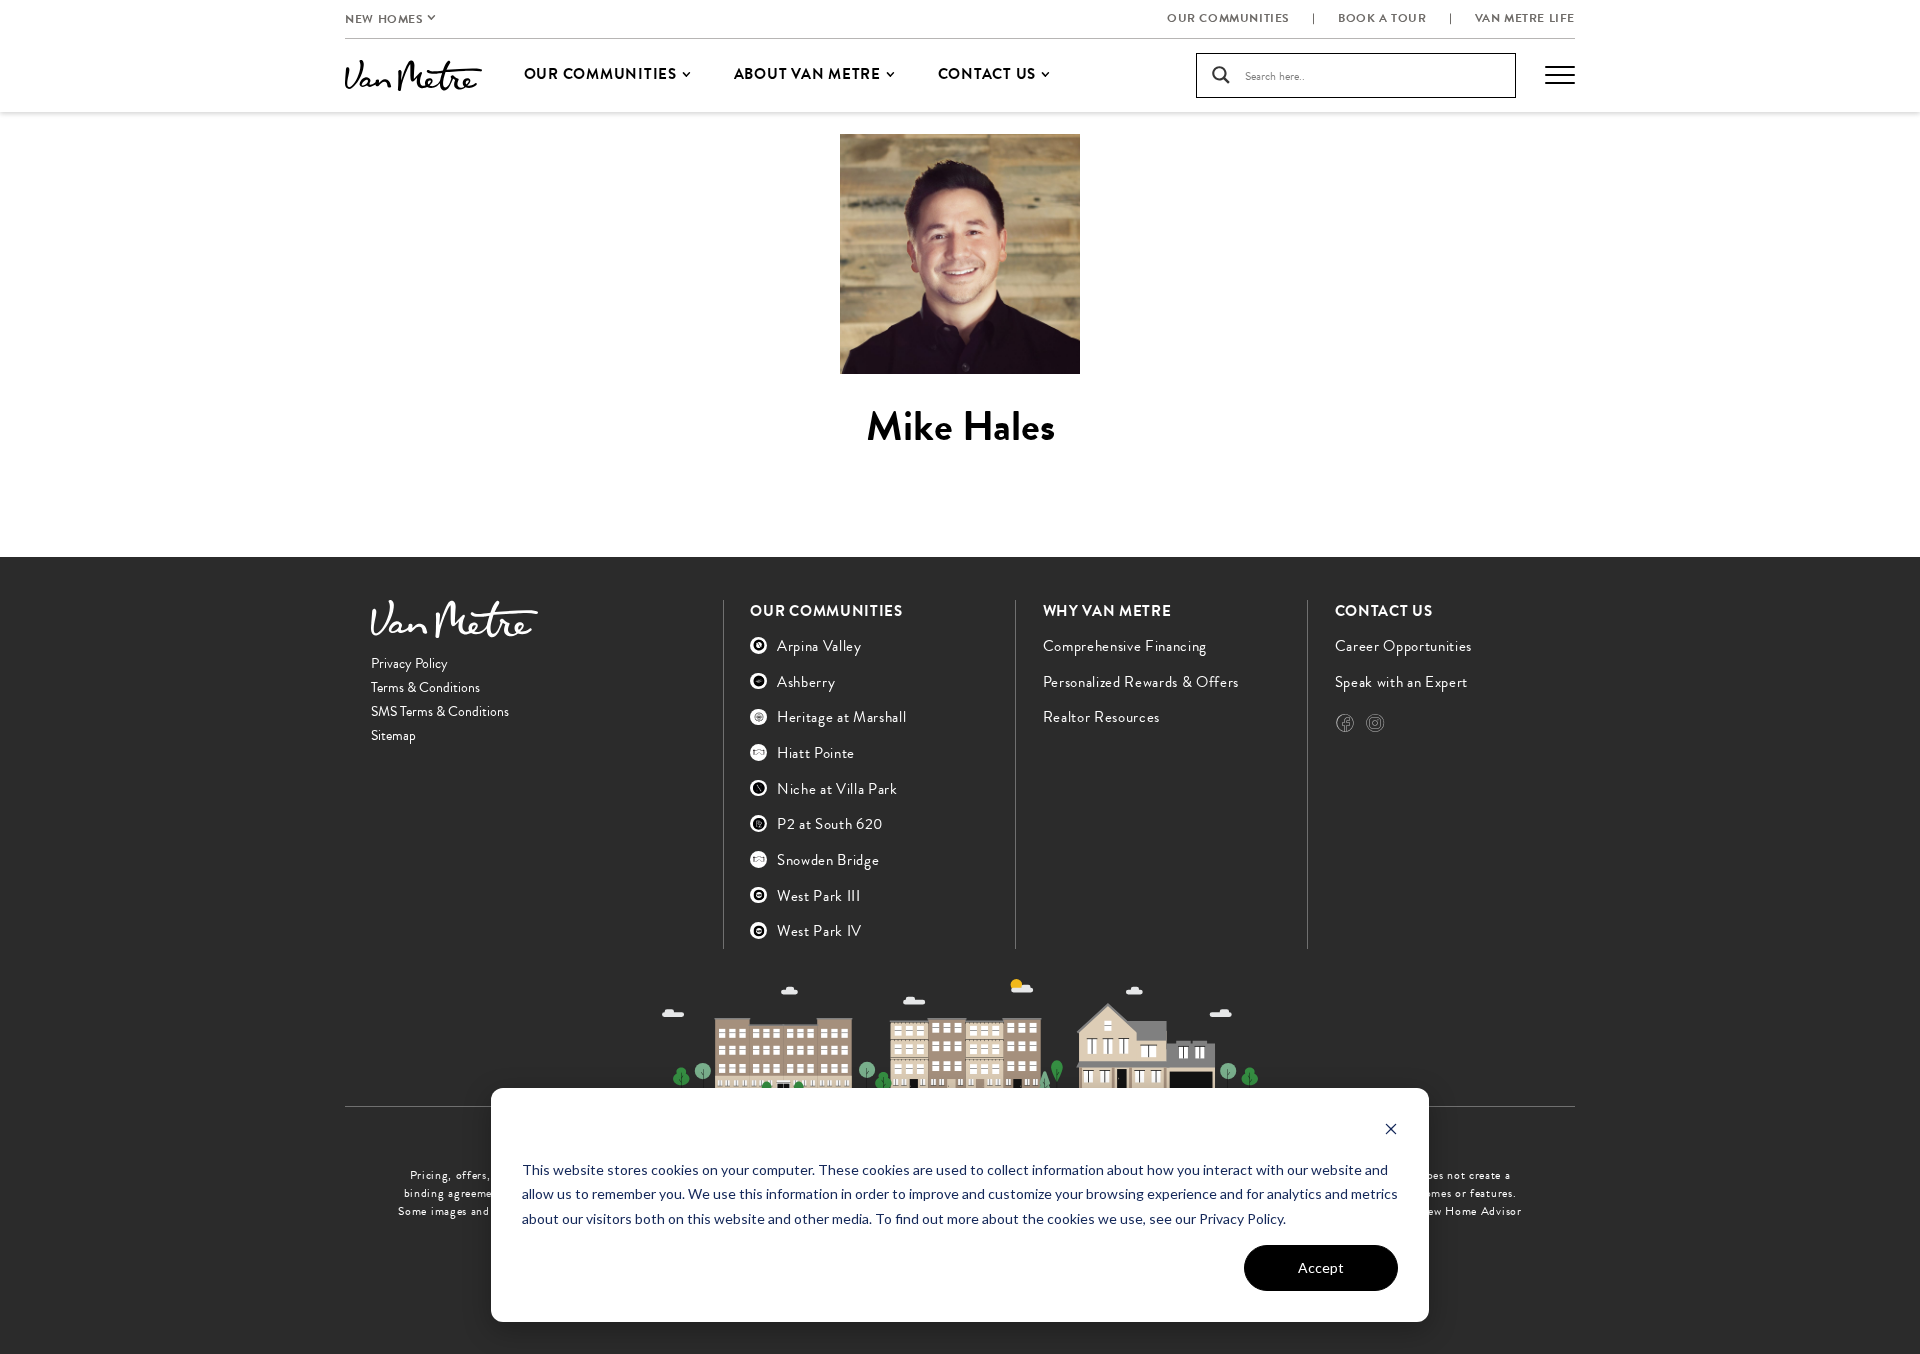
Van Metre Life (1525, 18)
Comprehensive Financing (1125, 646)
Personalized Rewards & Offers (1141, 682)
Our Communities (1228, 18)
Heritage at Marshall (841, 717)
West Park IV (819, 931)
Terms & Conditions (425, 687)
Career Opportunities (1403, 646)
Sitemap (393, 735)
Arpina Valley (819, 646)
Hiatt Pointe (816, 753)
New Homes (384, 19)
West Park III (819, 896)
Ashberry (806, 682)
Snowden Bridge (828, 860)
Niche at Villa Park (837, 789)
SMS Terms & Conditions (440, 711)
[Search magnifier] (1221, 75)
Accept (1321, 1267)
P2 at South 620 (830, 824)
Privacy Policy (409, 663)
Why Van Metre (1107, 611)
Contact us (987, 74)
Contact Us (1384, 611)
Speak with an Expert (1401, 682)
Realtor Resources (1101, 717)
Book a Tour (1382, 18)
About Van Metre (807, 74)
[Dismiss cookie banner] (1391, 1131)
